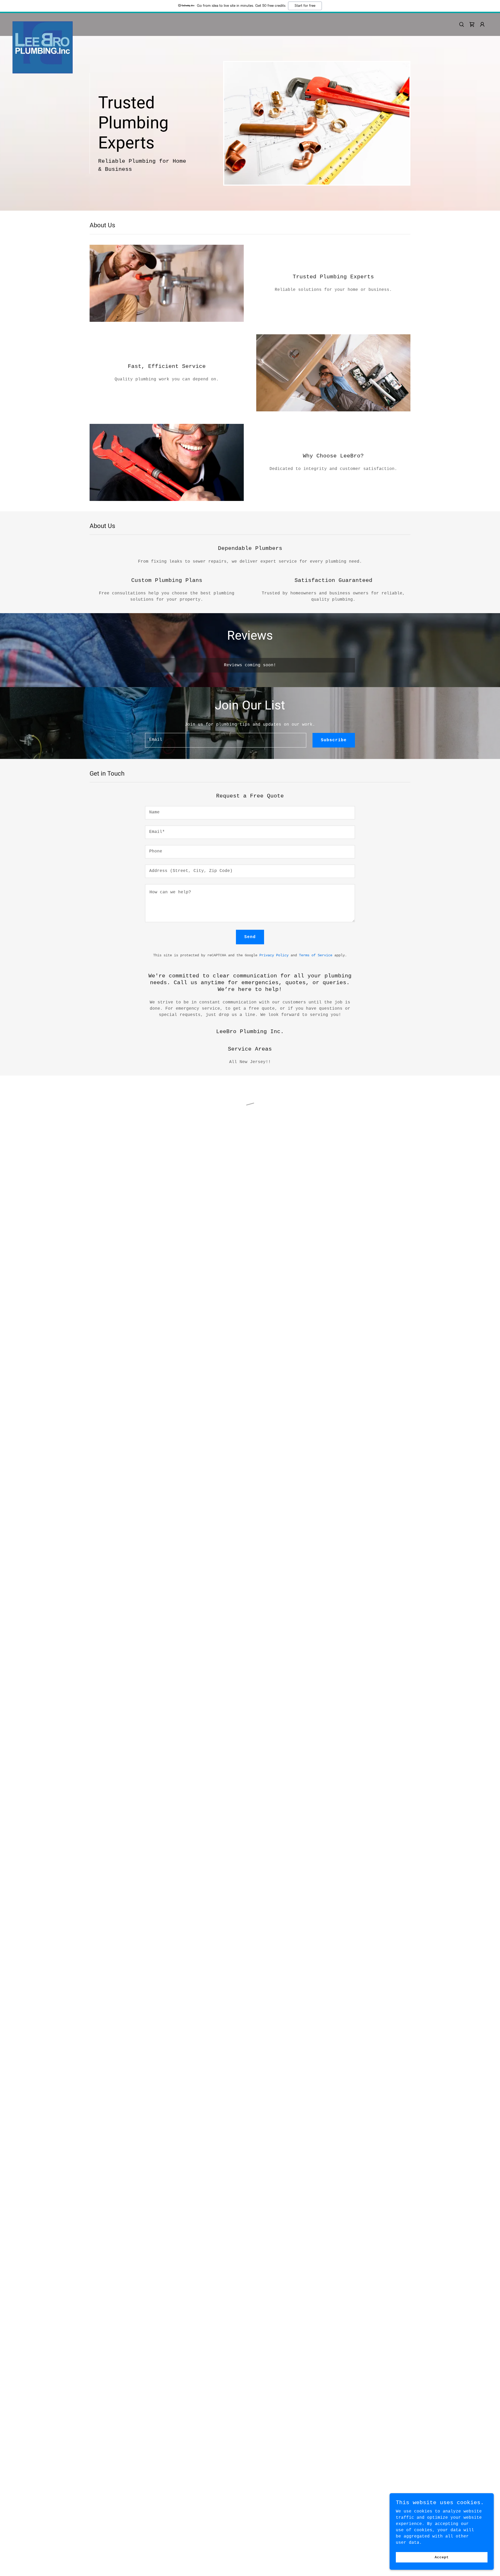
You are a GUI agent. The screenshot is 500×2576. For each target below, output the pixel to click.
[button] (472, 24)
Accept (442, 2557)
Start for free (305, 6)
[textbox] (226, 740)
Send (250, 937)
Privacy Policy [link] (274, 955)
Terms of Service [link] (316, 955)
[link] (43, 23)
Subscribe (334, 740)
